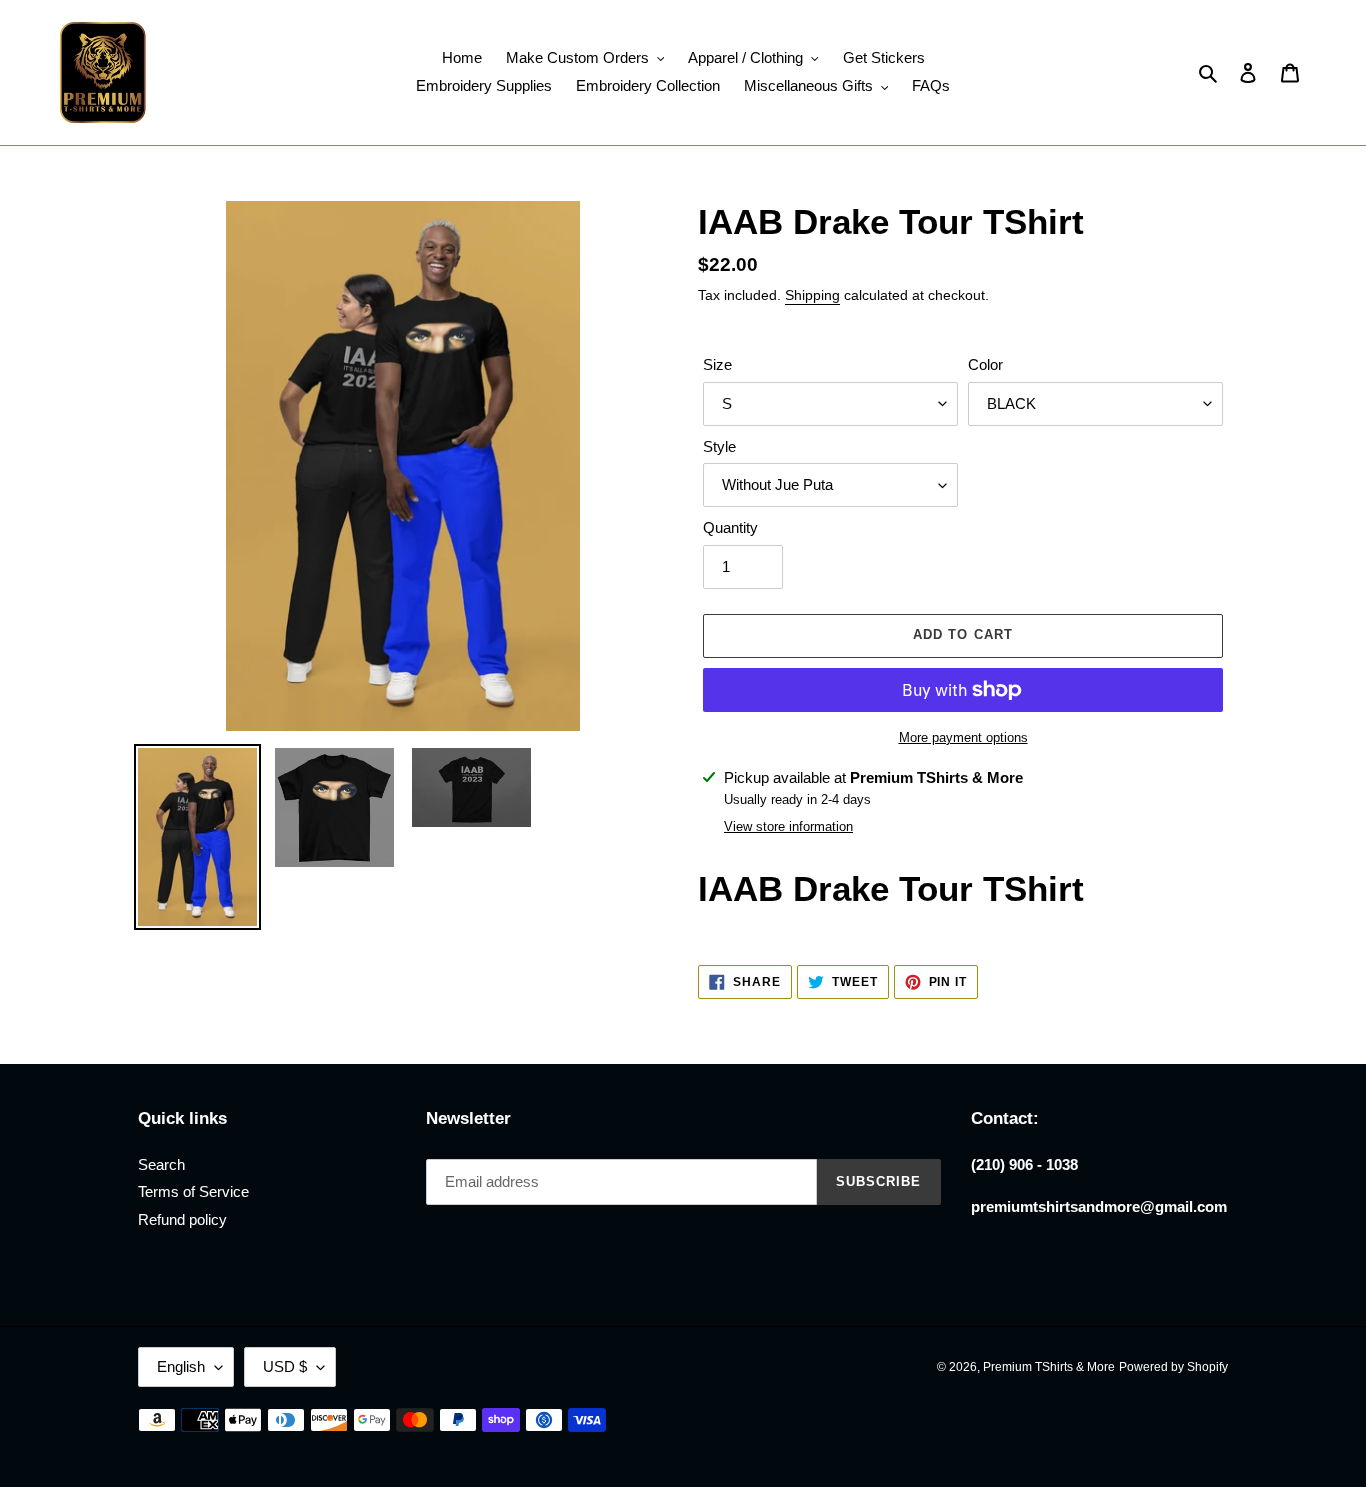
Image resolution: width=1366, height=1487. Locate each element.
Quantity (730, 527)
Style (719, 446)
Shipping (812, 295)
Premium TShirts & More (1049, 1367)
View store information (788, 826)
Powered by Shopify (1173, 1367)
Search (161, 1164)
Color (985, 364)
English (181, 1366)
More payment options (963, 737)
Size (717, 364)
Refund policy (182, 1219)
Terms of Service (193, 1191)
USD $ (285, 1366)
